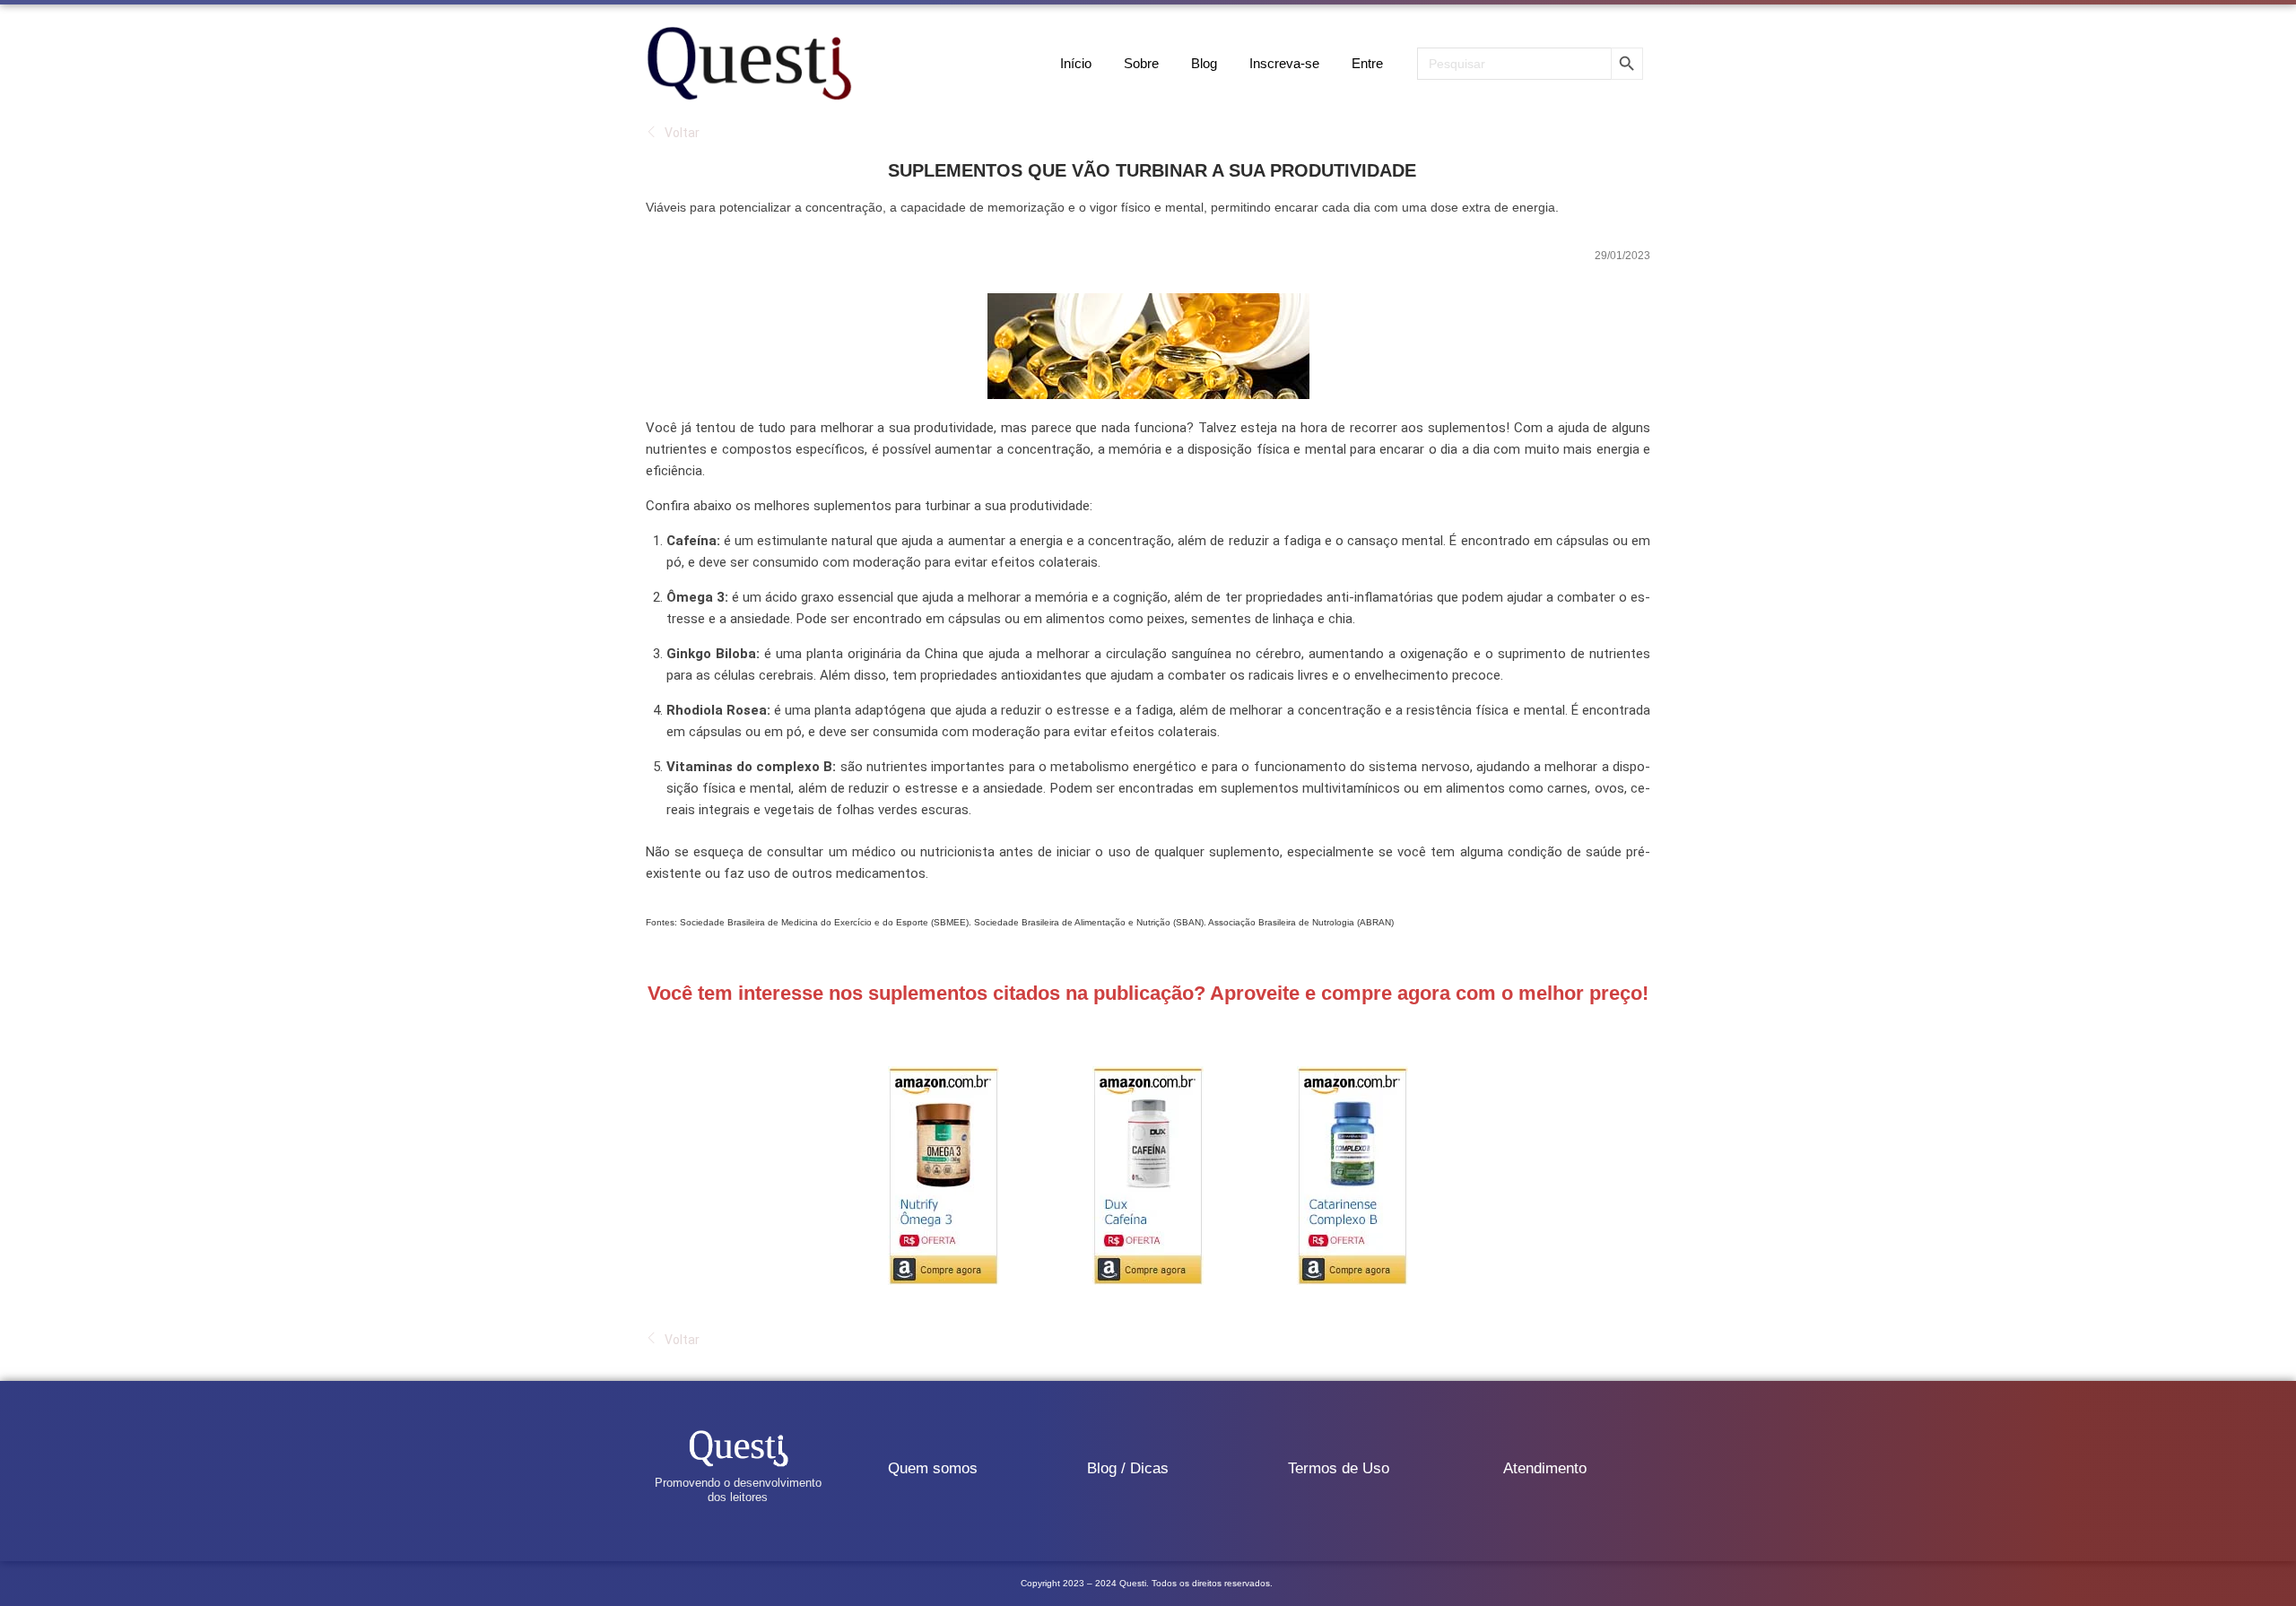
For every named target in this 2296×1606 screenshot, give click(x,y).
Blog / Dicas (1128, 1468)
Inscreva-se (1284, 63)
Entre (1367, 63)
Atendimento (1545, 1468)
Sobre (1141, 63)
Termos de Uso (1339, 1468)
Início (1076, 63)
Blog (1204, 63)
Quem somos (933, 1468)
